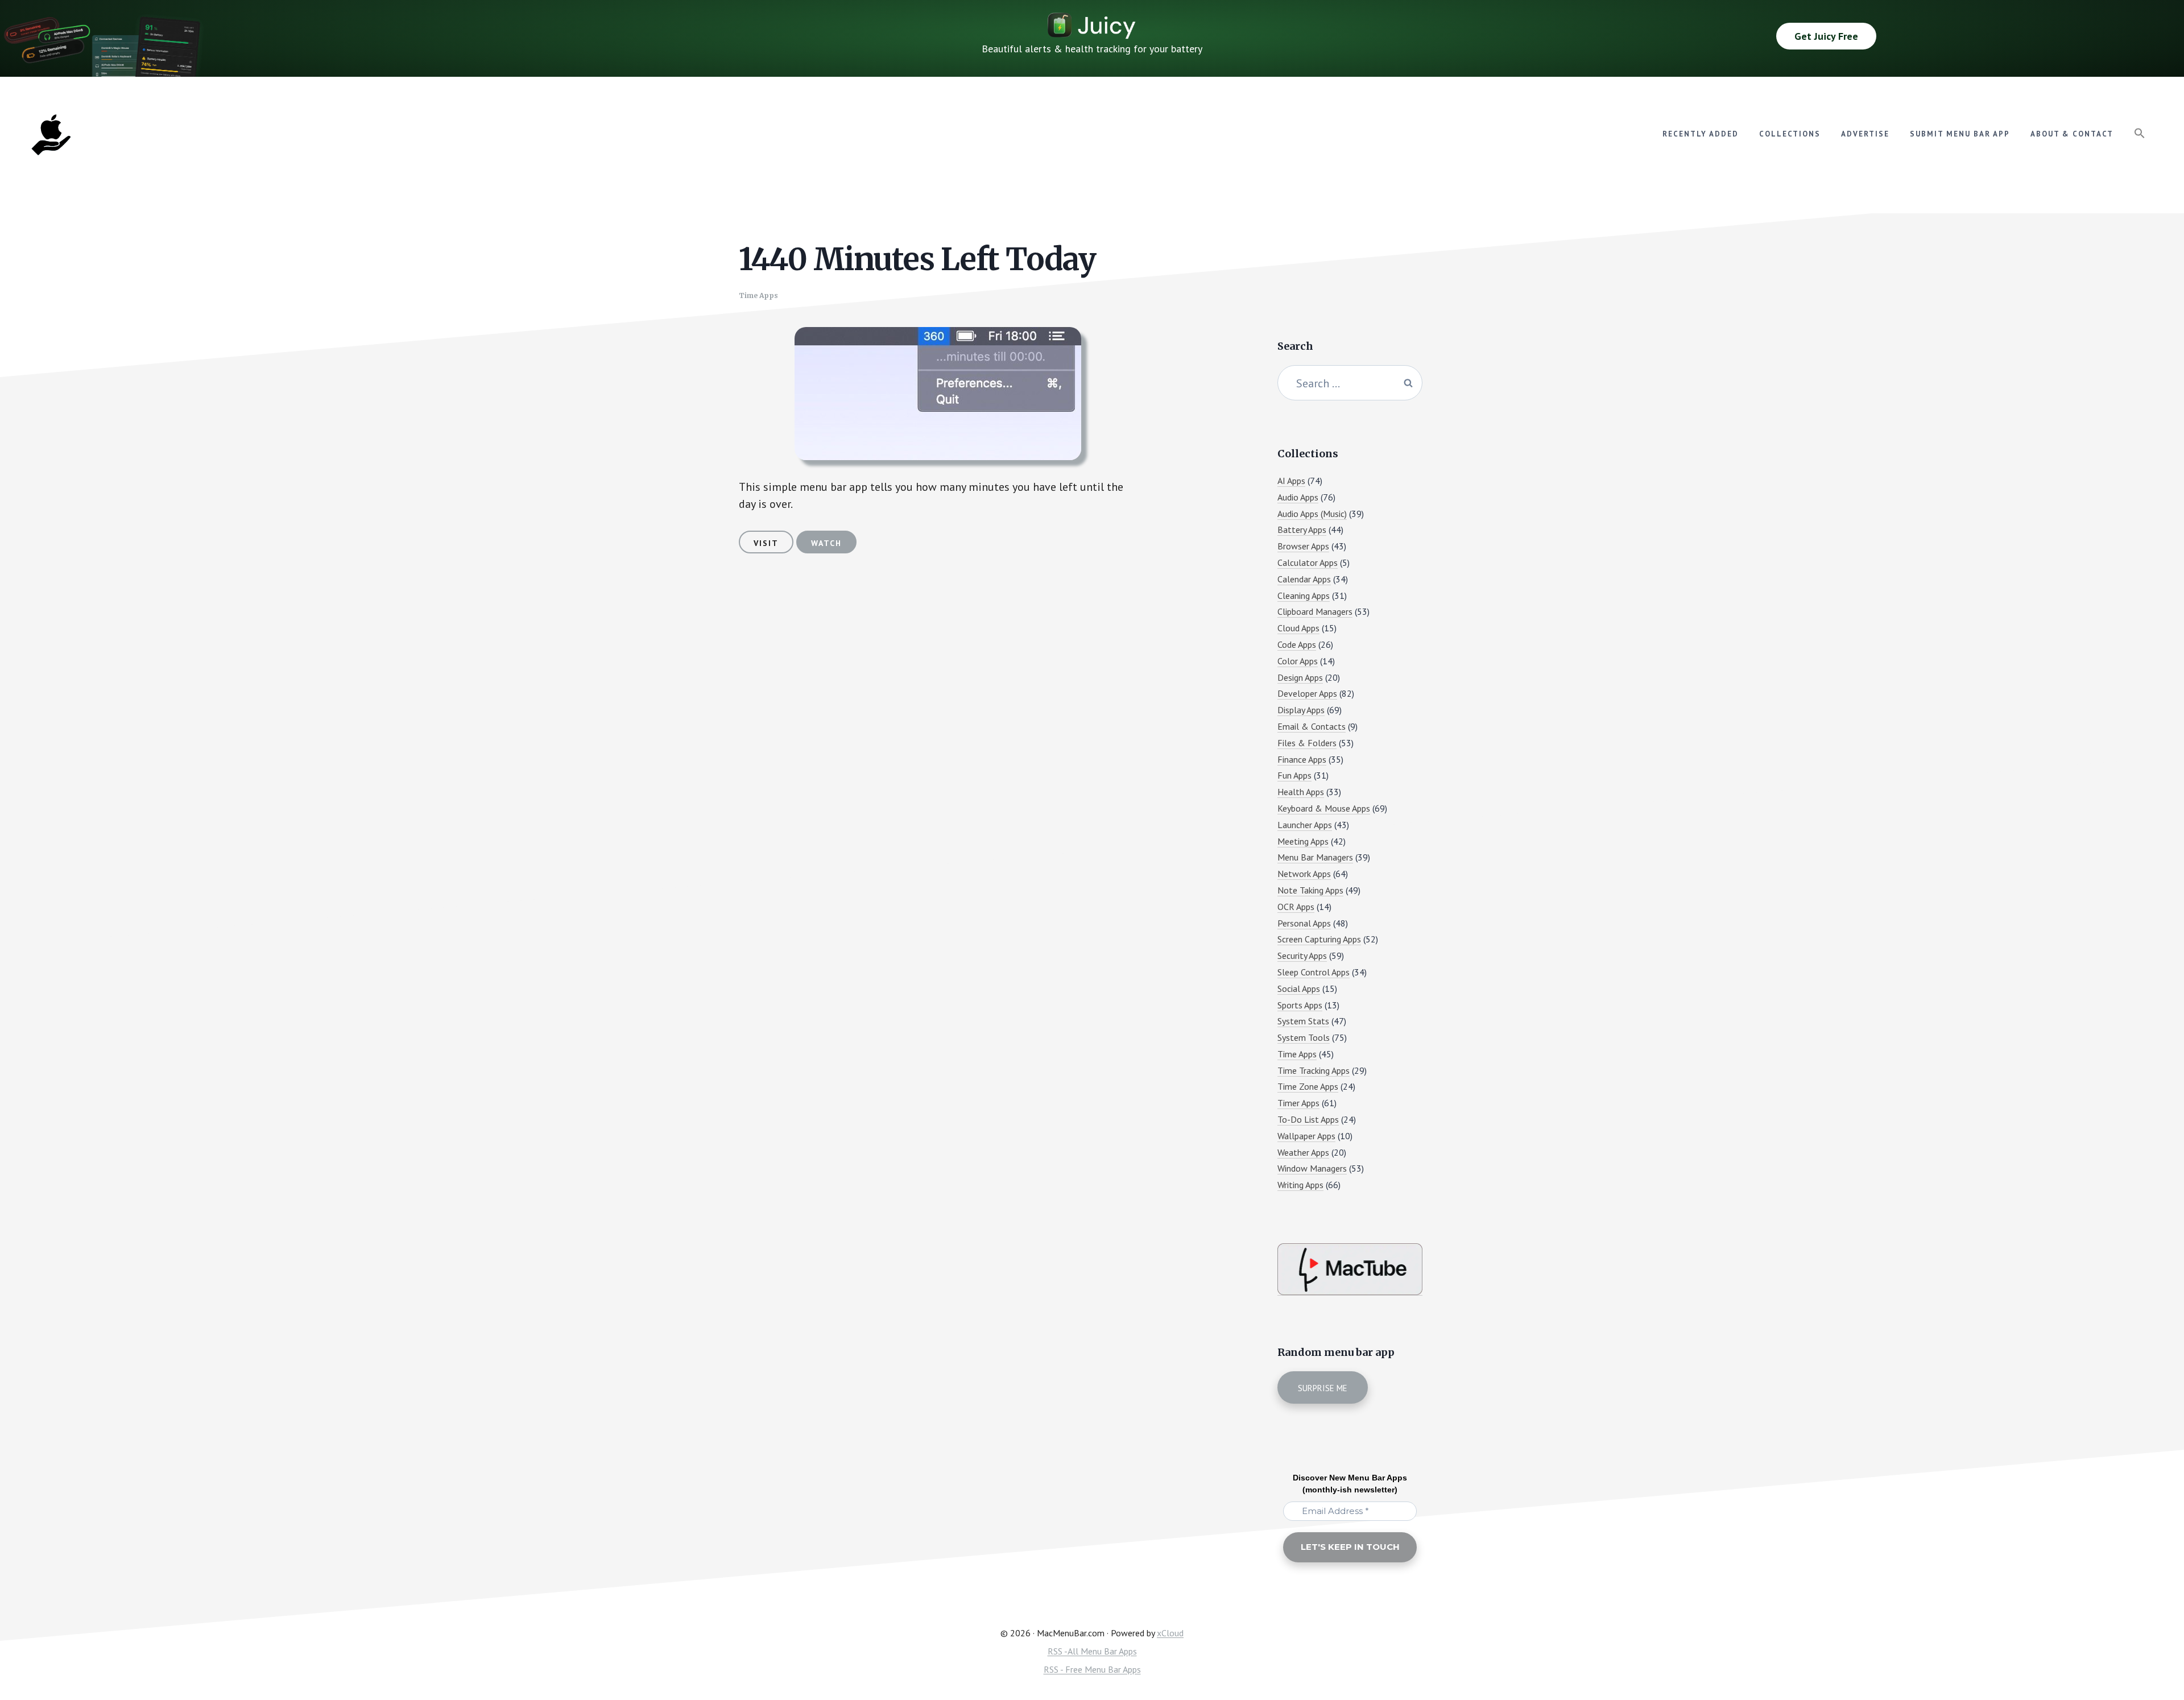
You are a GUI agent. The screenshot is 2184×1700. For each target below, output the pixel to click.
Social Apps (1299, 988)
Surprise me (1323, 1388)
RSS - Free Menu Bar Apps (1092, 1669)
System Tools (1304, 1037)
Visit (766, 543)
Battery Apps (1302, 530)
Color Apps (1298, 661)
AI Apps (1291, 481)
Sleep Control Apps (1314, 972)
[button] (2140, 134)
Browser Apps (1303, 546)
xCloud (1170, 1633)
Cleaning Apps (1304, 595)
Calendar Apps (1304, 579)
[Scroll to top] (2154, 1653)
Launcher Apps (1305, 825)
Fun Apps (1294, 775)
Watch (826, 543)
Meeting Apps (1303, 841)
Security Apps (1302, 956)
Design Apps (1300, 677)
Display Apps (1301, 710)
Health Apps (1301, 792)
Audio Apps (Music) (1312, 514)
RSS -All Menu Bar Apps (1092, 1651)
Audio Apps (1298, 497)
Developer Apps (1307, 693)
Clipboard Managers (1315, 611)
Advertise (1865, 134)
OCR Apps (1296, 907)
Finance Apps (1302, 759)
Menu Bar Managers (1315, 857)
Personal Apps (1304, 923)
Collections (1790, 134)
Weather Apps (1303, 1152)
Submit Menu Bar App (1960, 134)
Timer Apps (1298, 1103)
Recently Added (1701, 134)
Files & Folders (1307, 743)
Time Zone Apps (1308, 1086)
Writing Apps (1300, 1185)
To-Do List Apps (1308, 1119)
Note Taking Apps (1310, 890)
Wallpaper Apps (1306, 1136)
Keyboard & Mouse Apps (1324, 808)
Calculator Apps (1308, 562)
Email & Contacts (1312, 726)
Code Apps (1297, 644)
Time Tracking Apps (1314, 1070)
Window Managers (1312, 1168)
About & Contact (2072, 134)
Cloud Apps (1298, 628)
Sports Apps (1300, 1005)
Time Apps (758, 295)
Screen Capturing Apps (1319, 939)
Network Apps (1304, 874)
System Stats (1303, 1021)
